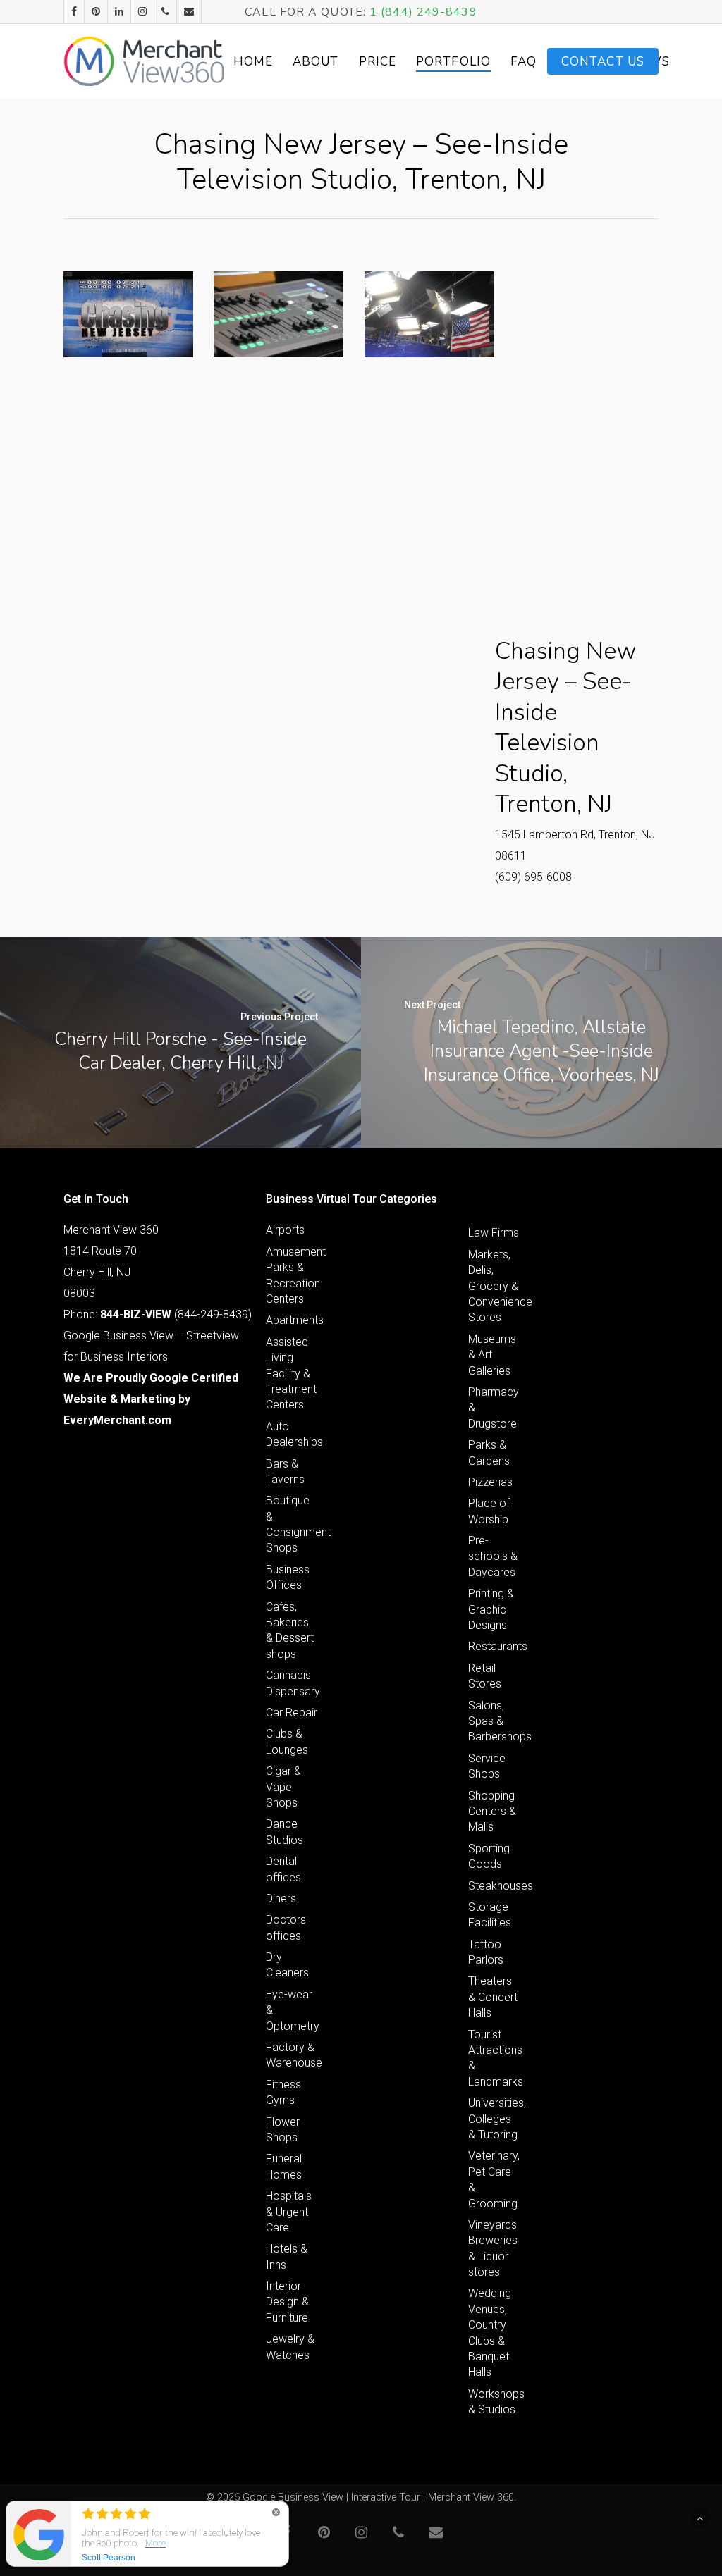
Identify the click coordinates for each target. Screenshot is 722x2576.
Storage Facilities (490, 1915)
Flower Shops (283, 2130)
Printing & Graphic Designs (491, 1609)
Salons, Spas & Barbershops (494, 1721)
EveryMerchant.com (117, 1420)
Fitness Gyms (283, 2092)
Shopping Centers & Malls (492, 1812)
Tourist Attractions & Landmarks (494, 2058)
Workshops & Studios (494, 2402)
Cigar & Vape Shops (283, 1787)
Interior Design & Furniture (287, 2302)
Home (253, 62)
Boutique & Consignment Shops (292, 1524)
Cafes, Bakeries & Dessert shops (290, 1630)
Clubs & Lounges (287, 1741)
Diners (281, 1899)
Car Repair (292, 1713)
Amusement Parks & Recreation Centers (292, 1275)
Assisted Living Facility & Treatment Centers (291, 1374)
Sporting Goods (489, 1856)
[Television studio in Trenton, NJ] (128, 314)
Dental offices (283, 1869)
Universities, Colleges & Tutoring (494, 2119)
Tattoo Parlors (486, 1952)
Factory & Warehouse (292, 2055)
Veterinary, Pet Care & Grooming (494, 2179)
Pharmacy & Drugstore (494, 1408)
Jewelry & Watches (290, 2347)
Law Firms (494, 1233)
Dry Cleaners (287, 1965)
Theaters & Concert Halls (493, 1997)
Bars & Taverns (285, 1472)
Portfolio (453, 62)
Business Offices (288, 1577)
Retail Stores (485, 1676)
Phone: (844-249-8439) (158, 1314)
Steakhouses (494, 1886)
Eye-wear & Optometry (292, 2010)
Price (378, 62)
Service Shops (487, 1766)
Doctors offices (286, 1927)
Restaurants (494, 1646)
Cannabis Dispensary (292, 1683)
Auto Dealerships (292, 1434)
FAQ (524, 62)
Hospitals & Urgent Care (289, 2212)
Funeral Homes (284, 2166)
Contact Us (603, 62)
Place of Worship (489, 1511)
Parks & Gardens (489, 1453)
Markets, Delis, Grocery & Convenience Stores (494, 1286)
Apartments (292, 1320)
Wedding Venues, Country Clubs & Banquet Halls (490, 2333)
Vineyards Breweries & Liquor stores (493, 2248)
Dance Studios (284, 1832)
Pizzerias (490, 1482)
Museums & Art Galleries (492, 1355)
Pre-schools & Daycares (493, 1556)
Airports (285, 1230)
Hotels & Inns (287, 2256)
